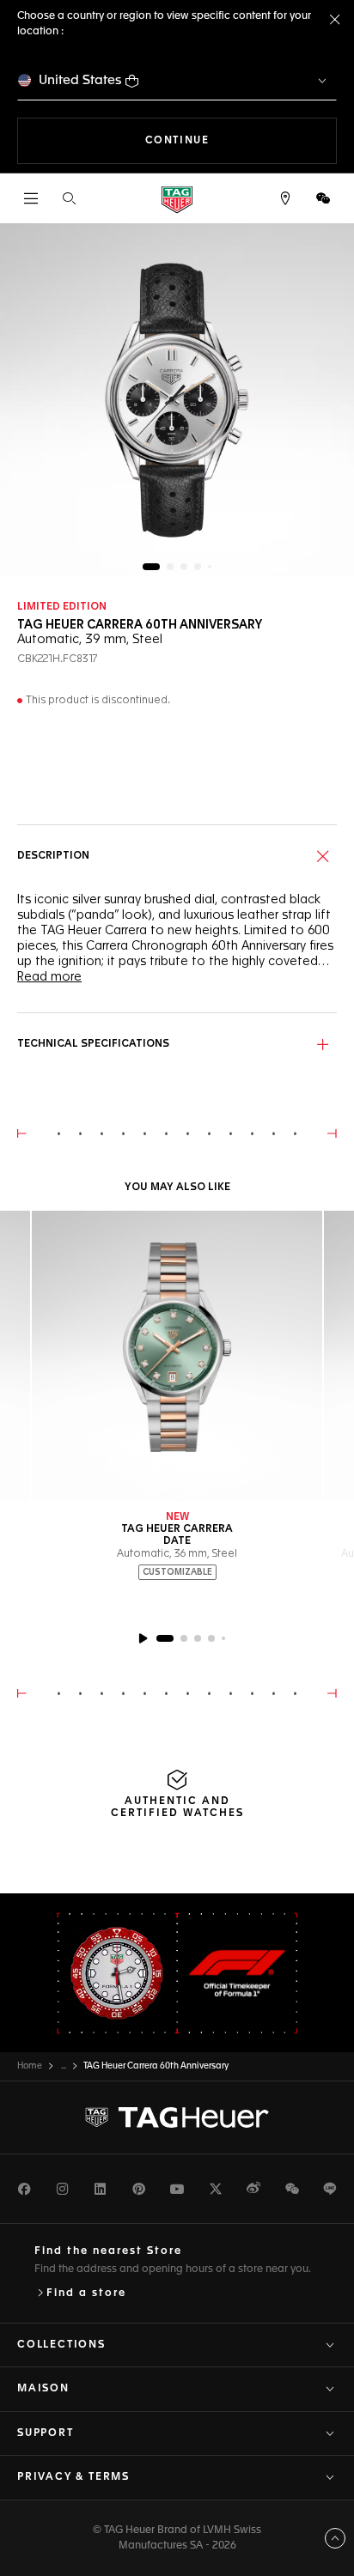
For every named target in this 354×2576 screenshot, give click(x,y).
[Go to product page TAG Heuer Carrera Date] (177, 1356)
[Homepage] (177, 199)
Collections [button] (61, 2345)
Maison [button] (43, 2389)
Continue (241, 140)
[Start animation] (143, 1638)
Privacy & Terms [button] (73, 2477)
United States (80, 80)
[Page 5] (210, 567)
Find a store (86, 2293)
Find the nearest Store (108, 2251)
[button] (323, 198)
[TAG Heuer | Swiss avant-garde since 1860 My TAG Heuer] (177, 2117)
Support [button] (46, 2433)
